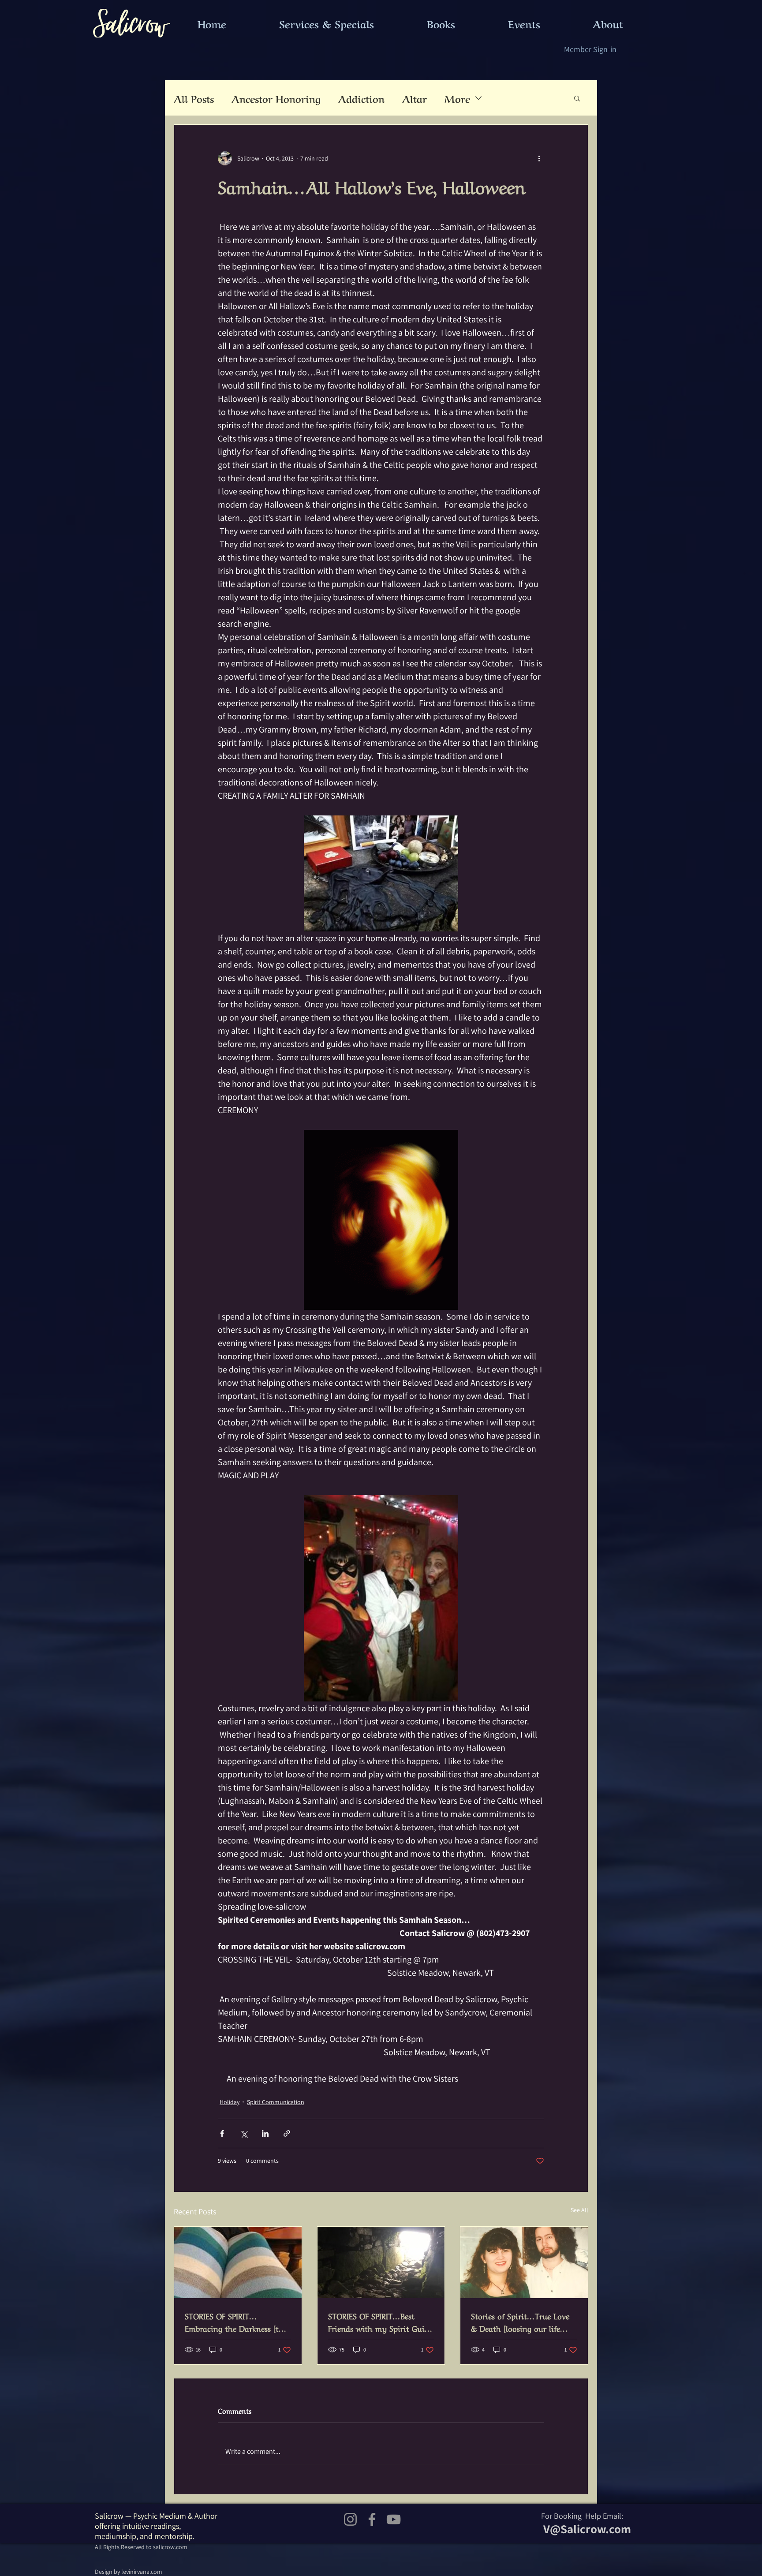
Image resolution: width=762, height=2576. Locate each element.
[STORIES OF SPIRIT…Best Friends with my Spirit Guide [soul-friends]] (381, 2262)
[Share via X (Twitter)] (244, 2133)
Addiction (361, 98)
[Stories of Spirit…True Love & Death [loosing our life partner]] (524, 2262)
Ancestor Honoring (276, 98)
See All (579, 2210)
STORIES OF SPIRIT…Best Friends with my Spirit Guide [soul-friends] (380, 2322)
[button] (577, 98)
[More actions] (539, 158)
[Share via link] (287, 2133)
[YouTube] (394, 2519)
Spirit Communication (276, 2102)
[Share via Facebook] (222, 2133)
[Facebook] (372, 2519)
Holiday (230, 2102)
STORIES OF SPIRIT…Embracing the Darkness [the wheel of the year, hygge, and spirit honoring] (237, 2322)
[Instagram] (350, 2519)
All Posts (194, 98)
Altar (415, 98)
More (457, 98)
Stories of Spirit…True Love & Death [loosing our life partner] (520, 2322)
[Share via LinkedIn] (265, 2133)
